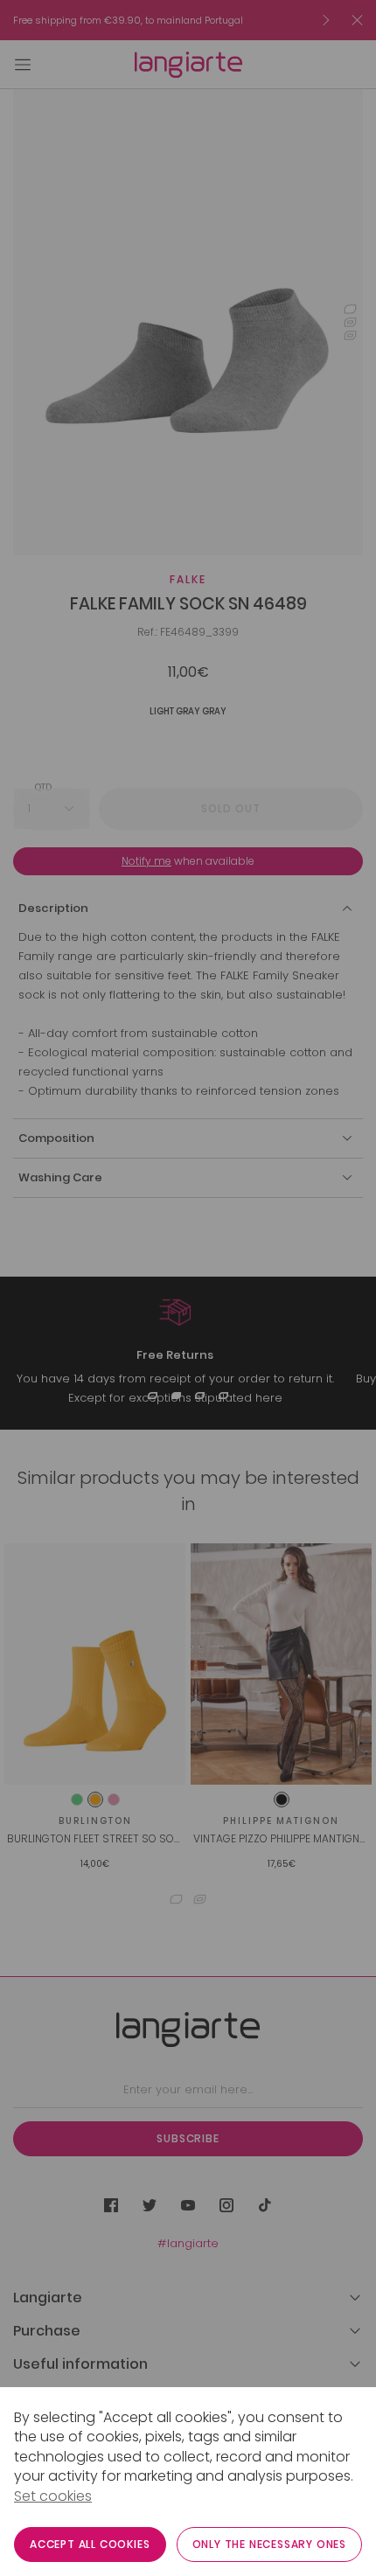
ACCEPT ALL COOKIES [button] (90, 2544)
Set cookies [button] (53, 2496)
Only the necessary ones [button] (269, 2544)
